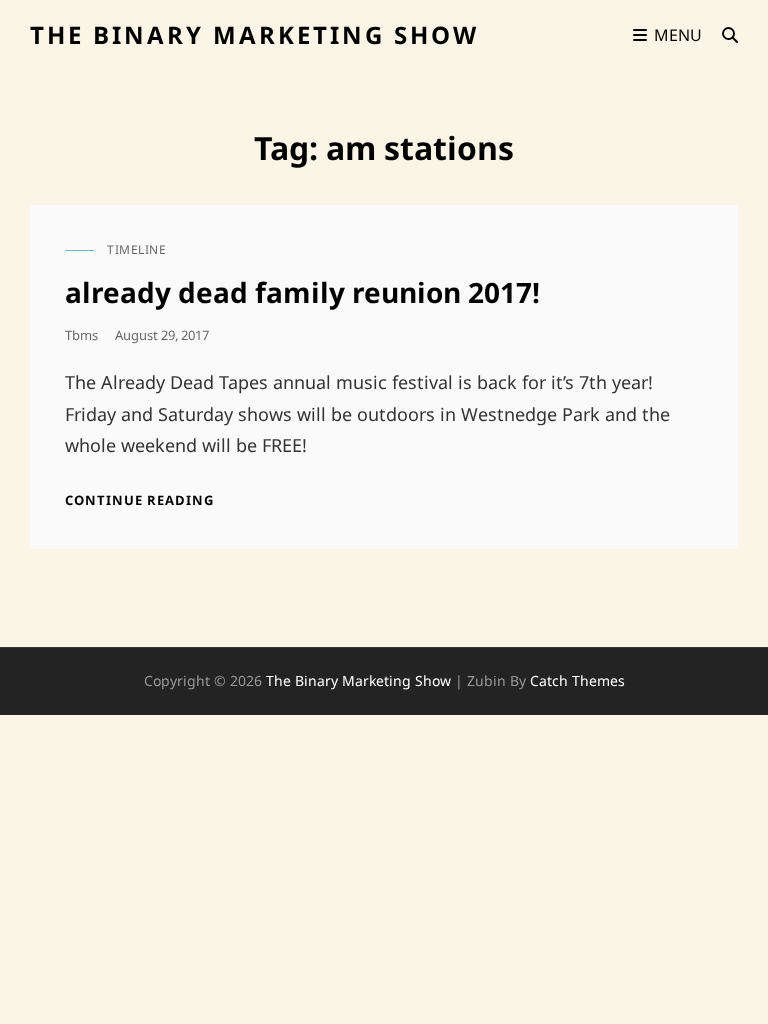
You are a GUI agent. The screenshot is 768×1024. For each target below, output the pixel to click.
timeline (136, 249)
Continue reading (139, 500)
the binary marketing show (254, 34)
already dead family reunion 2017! (302, 292)
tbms (81, 335)
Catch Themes (577, 680)
